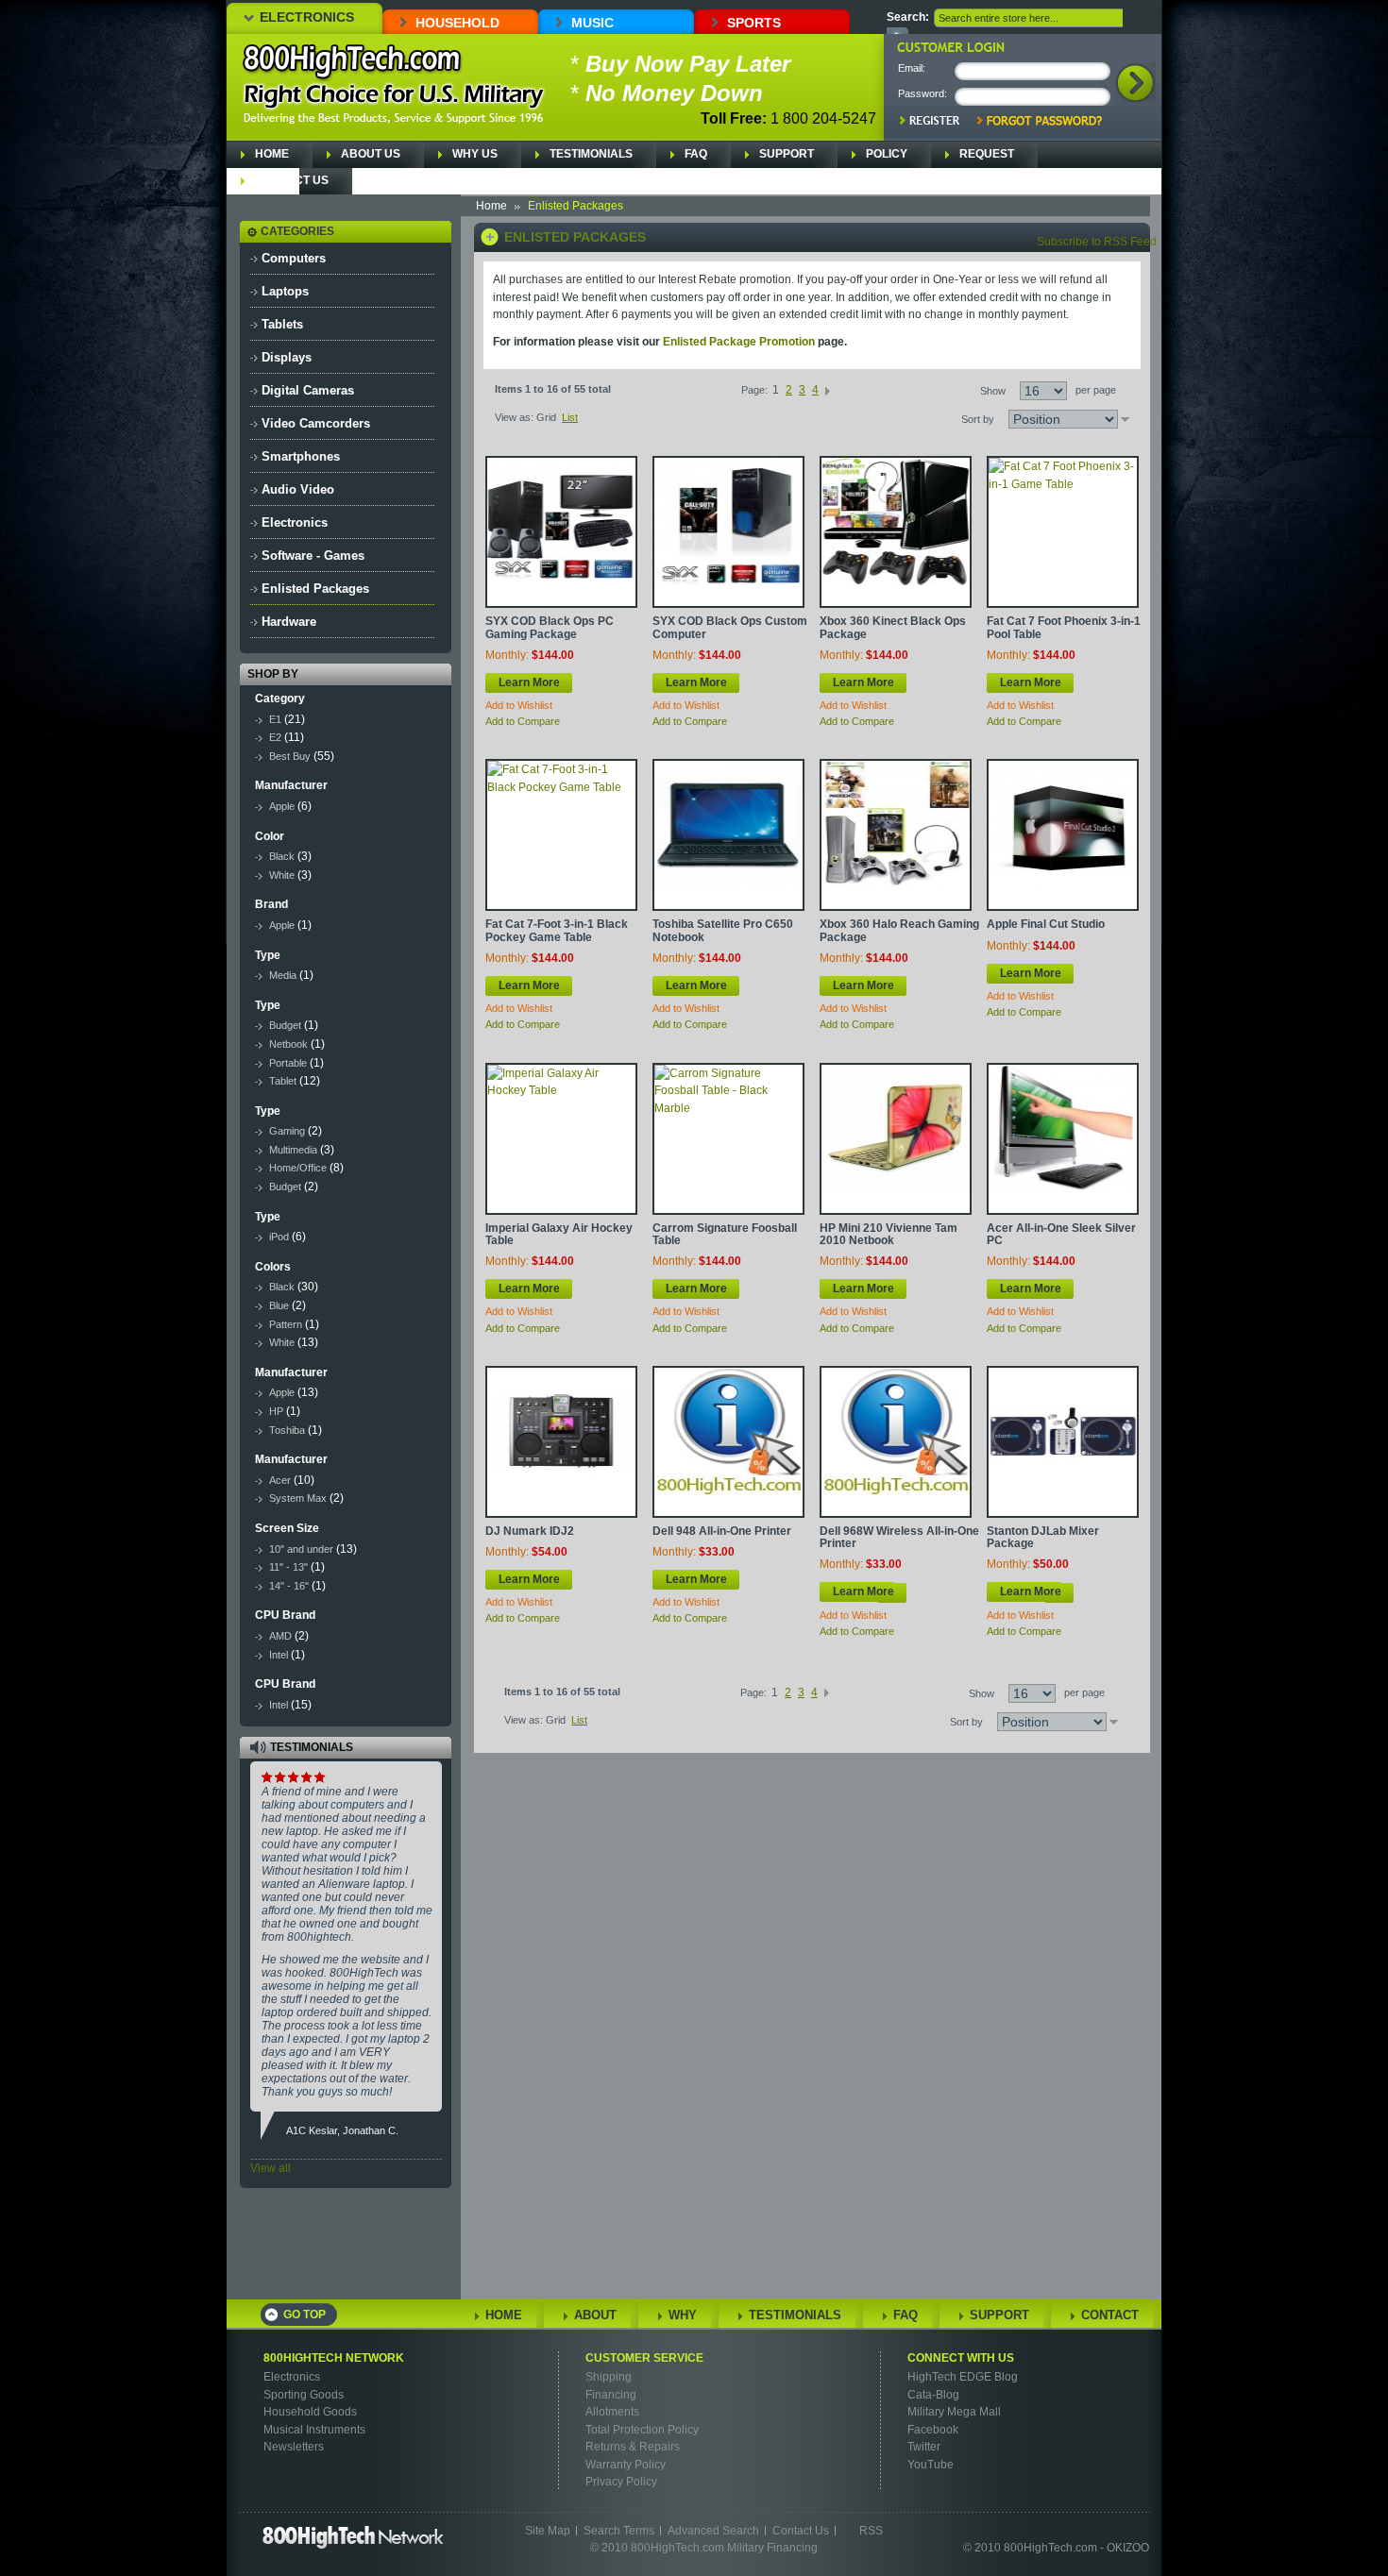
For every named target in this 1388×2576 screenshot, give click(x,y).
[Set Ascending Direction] (1125, 419)
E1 (275, 719)
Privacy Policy (621, 2482)
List (570, 417)
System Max (298, 1498)
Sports (754, 23)
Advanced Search (713, 2531)
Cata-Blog (933, 2395)
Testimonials (591, 154)
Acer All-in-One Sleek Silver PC (1061, 1234)
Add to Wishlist (519, 705)
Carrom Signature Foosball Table (725, 1234)
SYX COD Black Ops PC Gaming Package (550, 627)
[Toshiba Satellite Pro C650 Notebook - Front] (728, 835)
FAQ (696, 154)
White (282, 875)
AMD (280, 1636)
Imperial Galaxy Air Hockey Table (559, 1234)
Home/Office (298, 1168)
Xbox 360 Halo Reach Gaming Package (899, 930)
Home (272, 154)
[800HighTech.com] (353, 62)
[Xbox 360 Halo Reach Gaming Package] (896, 835)
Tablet (283, 1081)
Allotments (612, 2412)
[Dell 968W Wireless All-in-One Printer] (896, 1442)
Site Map (548, 2531)
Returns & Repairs (633, 2447)
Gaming (287, 1131)
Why (683, 2315)
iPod (279, 1237)
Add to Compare (523, 721)
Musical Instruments (314, 2430)
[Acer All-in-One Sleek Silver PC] (1063, 1139)
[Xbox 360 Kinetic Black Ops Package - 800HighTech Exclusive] (896, 532)
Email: (912, 68)
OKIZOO (1128, 2548)
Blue (279, 1305)
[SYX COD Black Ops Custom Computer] (728, 532)
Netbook (288, 1044)
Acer (280, 1480)
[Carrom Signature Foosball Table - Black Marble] (728, 1139)
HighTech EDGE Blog (963, 2377)
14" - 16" (290, 1586)
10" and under (301, 1549)
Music (592, 23)
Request (987, 154)
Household (457, 23)
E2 (275, 737)
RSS (871, 2531)
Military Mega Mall (954, 2412)
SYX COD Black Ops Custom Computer (730, 627)
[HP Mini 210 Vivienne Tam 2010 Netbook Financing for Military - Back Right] (896, 1139)
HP (276, 1411)
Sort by (978, 419)
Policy (887, 154)
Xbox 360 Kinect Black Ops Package (893, 627)
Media (283, 975)
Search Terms (619, 2531)
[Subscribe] (409, 2259)
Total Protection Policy (642, 2430)
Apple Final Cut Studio (1046, 924)
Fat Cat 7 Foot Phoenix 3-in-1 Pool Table (1064, 627)
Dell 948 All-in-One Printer (722, 1531)
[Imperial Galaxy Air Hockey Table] (561, 1139)
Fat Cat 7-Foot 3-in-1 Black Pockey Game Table (557, 930)
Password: (923, 93)
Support (787, 154)
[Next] (828, 390)
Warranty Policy (626, 2465)
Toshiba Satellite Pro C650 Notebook (723, 930)
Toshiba (287, 1430)
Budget (285, 1025)
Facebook (933, 2430)
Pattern (286, 1324)
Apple (282, 806)
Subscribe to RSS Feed (1097, 242)
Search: (908, 17)
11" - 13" (288, 1567)
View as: (514, 417)
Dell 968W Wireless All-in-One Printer (899, 1537)
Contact (1110, 2315)
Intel (279, 1655)
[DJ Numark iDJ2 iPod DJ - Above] (561, 1442)
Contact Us (292, 180)
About (595, 2315)
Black (282, 856)
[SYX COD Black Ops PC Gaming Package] (561, 532)
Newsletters (294, 2447)
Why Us (475, 154)
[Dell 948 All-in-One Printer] (728, 1442)
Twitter (924, 2447)
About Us (371, 154)
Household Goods (310, 2412)
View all (271, 2168)
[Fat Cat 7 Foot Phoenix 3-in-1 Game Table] (1063, 532)
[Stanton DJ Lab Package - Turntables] (1063, 1442)
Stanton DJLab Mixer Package (1043, 1537)
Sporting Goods (304, 2395)
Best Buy (290, 756)
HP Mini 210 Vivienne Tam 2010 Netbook (889, 1234)
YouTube (931, 2465)
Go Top (305, 2315)
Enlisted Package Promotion (739, 342)
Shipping (609, 2377)
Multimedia (293, 1150)
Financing (611, 2395)
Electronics (307, 17)
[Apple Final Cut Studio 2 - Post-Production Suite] (1063, 835)
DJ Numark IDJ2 (530, 1531)
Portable (288, 1063)
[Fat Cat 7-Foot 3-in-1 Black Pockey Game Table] (561, 835)
